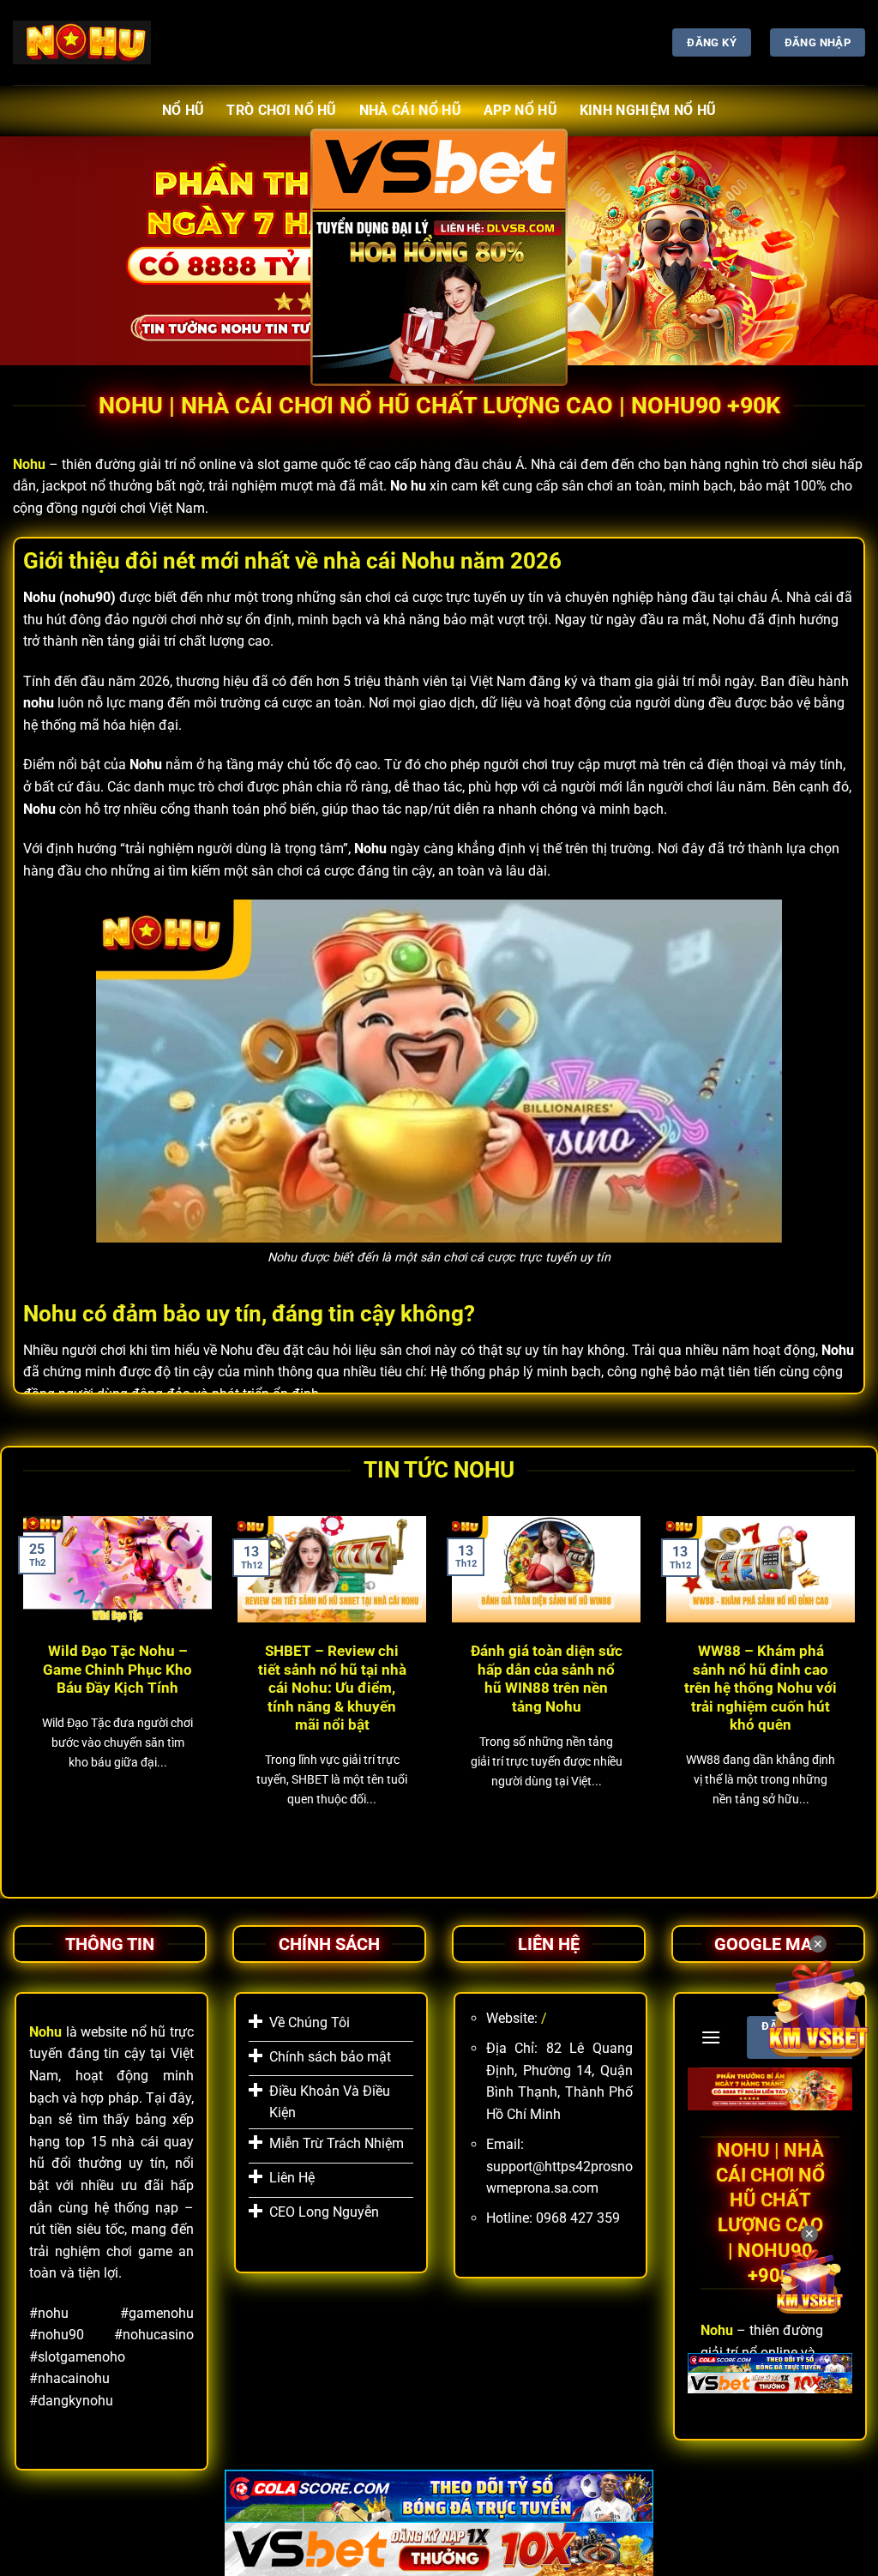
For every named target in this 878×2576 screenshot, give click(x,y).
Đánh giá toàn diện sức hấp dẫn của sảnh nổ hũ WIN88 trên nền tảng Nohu (547, 1679)
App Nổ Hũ (520, 110)
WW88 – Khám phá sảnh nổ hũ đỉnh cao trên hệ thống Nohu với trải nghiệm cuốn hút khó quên (761, 1688)
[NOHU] (82, 42)
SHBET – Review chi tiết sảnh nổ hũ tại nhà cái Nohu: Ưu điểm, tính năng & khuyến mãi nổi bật (332, 1688)
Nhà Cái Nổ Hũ (410, 110)
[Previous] (20, 1688)
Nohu (29, 464)
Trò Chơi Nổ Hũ (281, 110)
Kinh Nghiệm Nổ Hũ (648, 110)
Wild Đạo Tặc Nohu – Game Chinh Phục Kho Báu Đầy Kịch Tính (117, 1670)
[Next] (858, 1688)
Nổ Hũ (183, 110)
